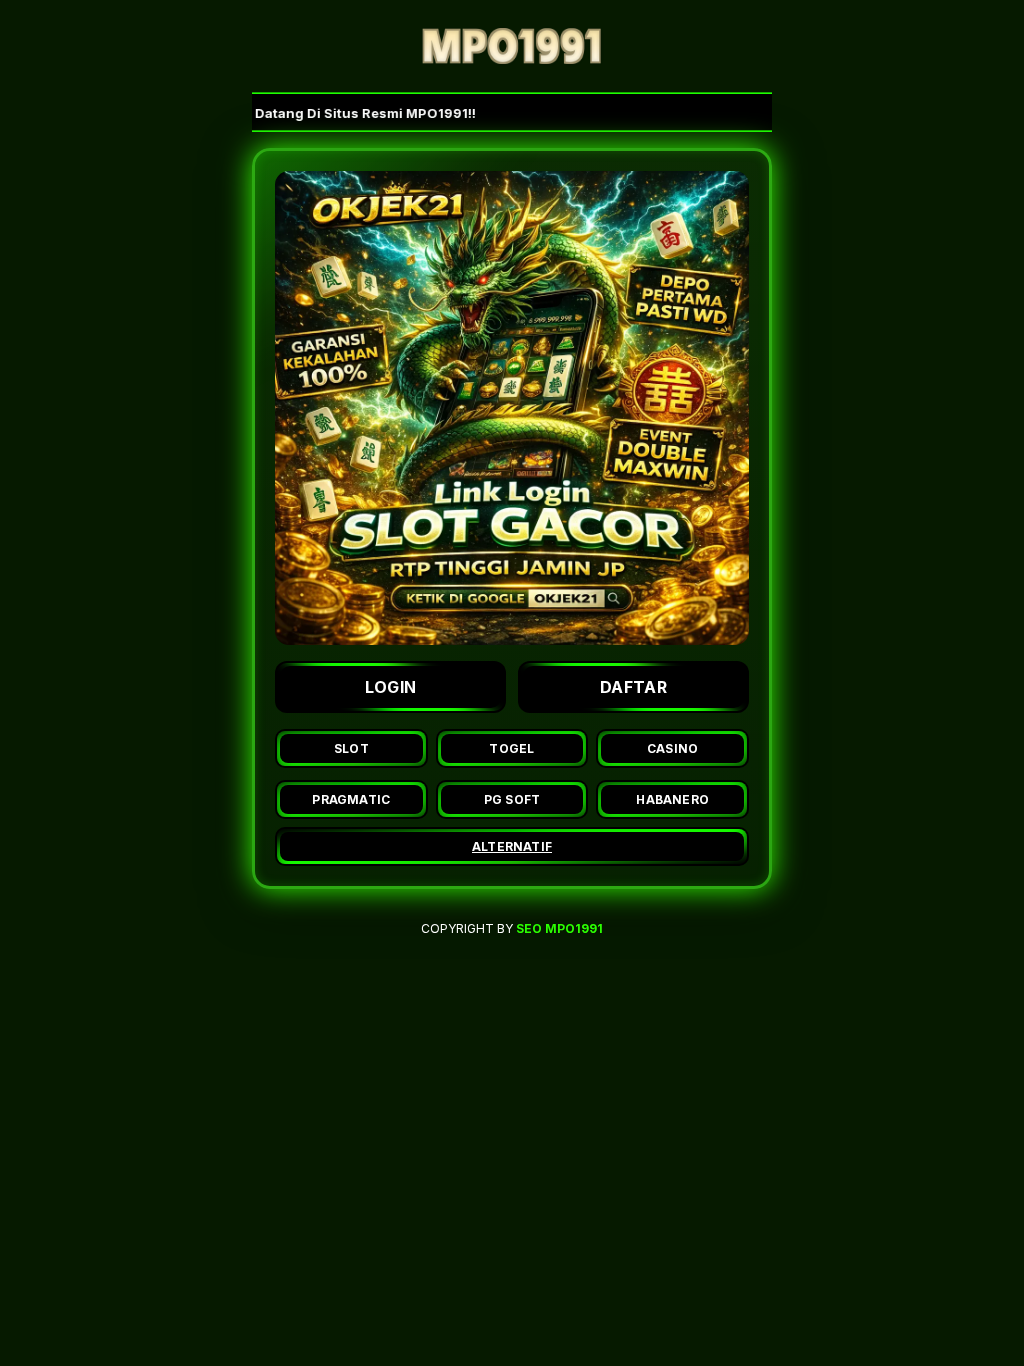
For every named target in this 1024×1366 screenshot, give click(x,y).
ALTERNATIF (512, 846)
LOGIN (391, 687)
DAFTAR (633, 687)
